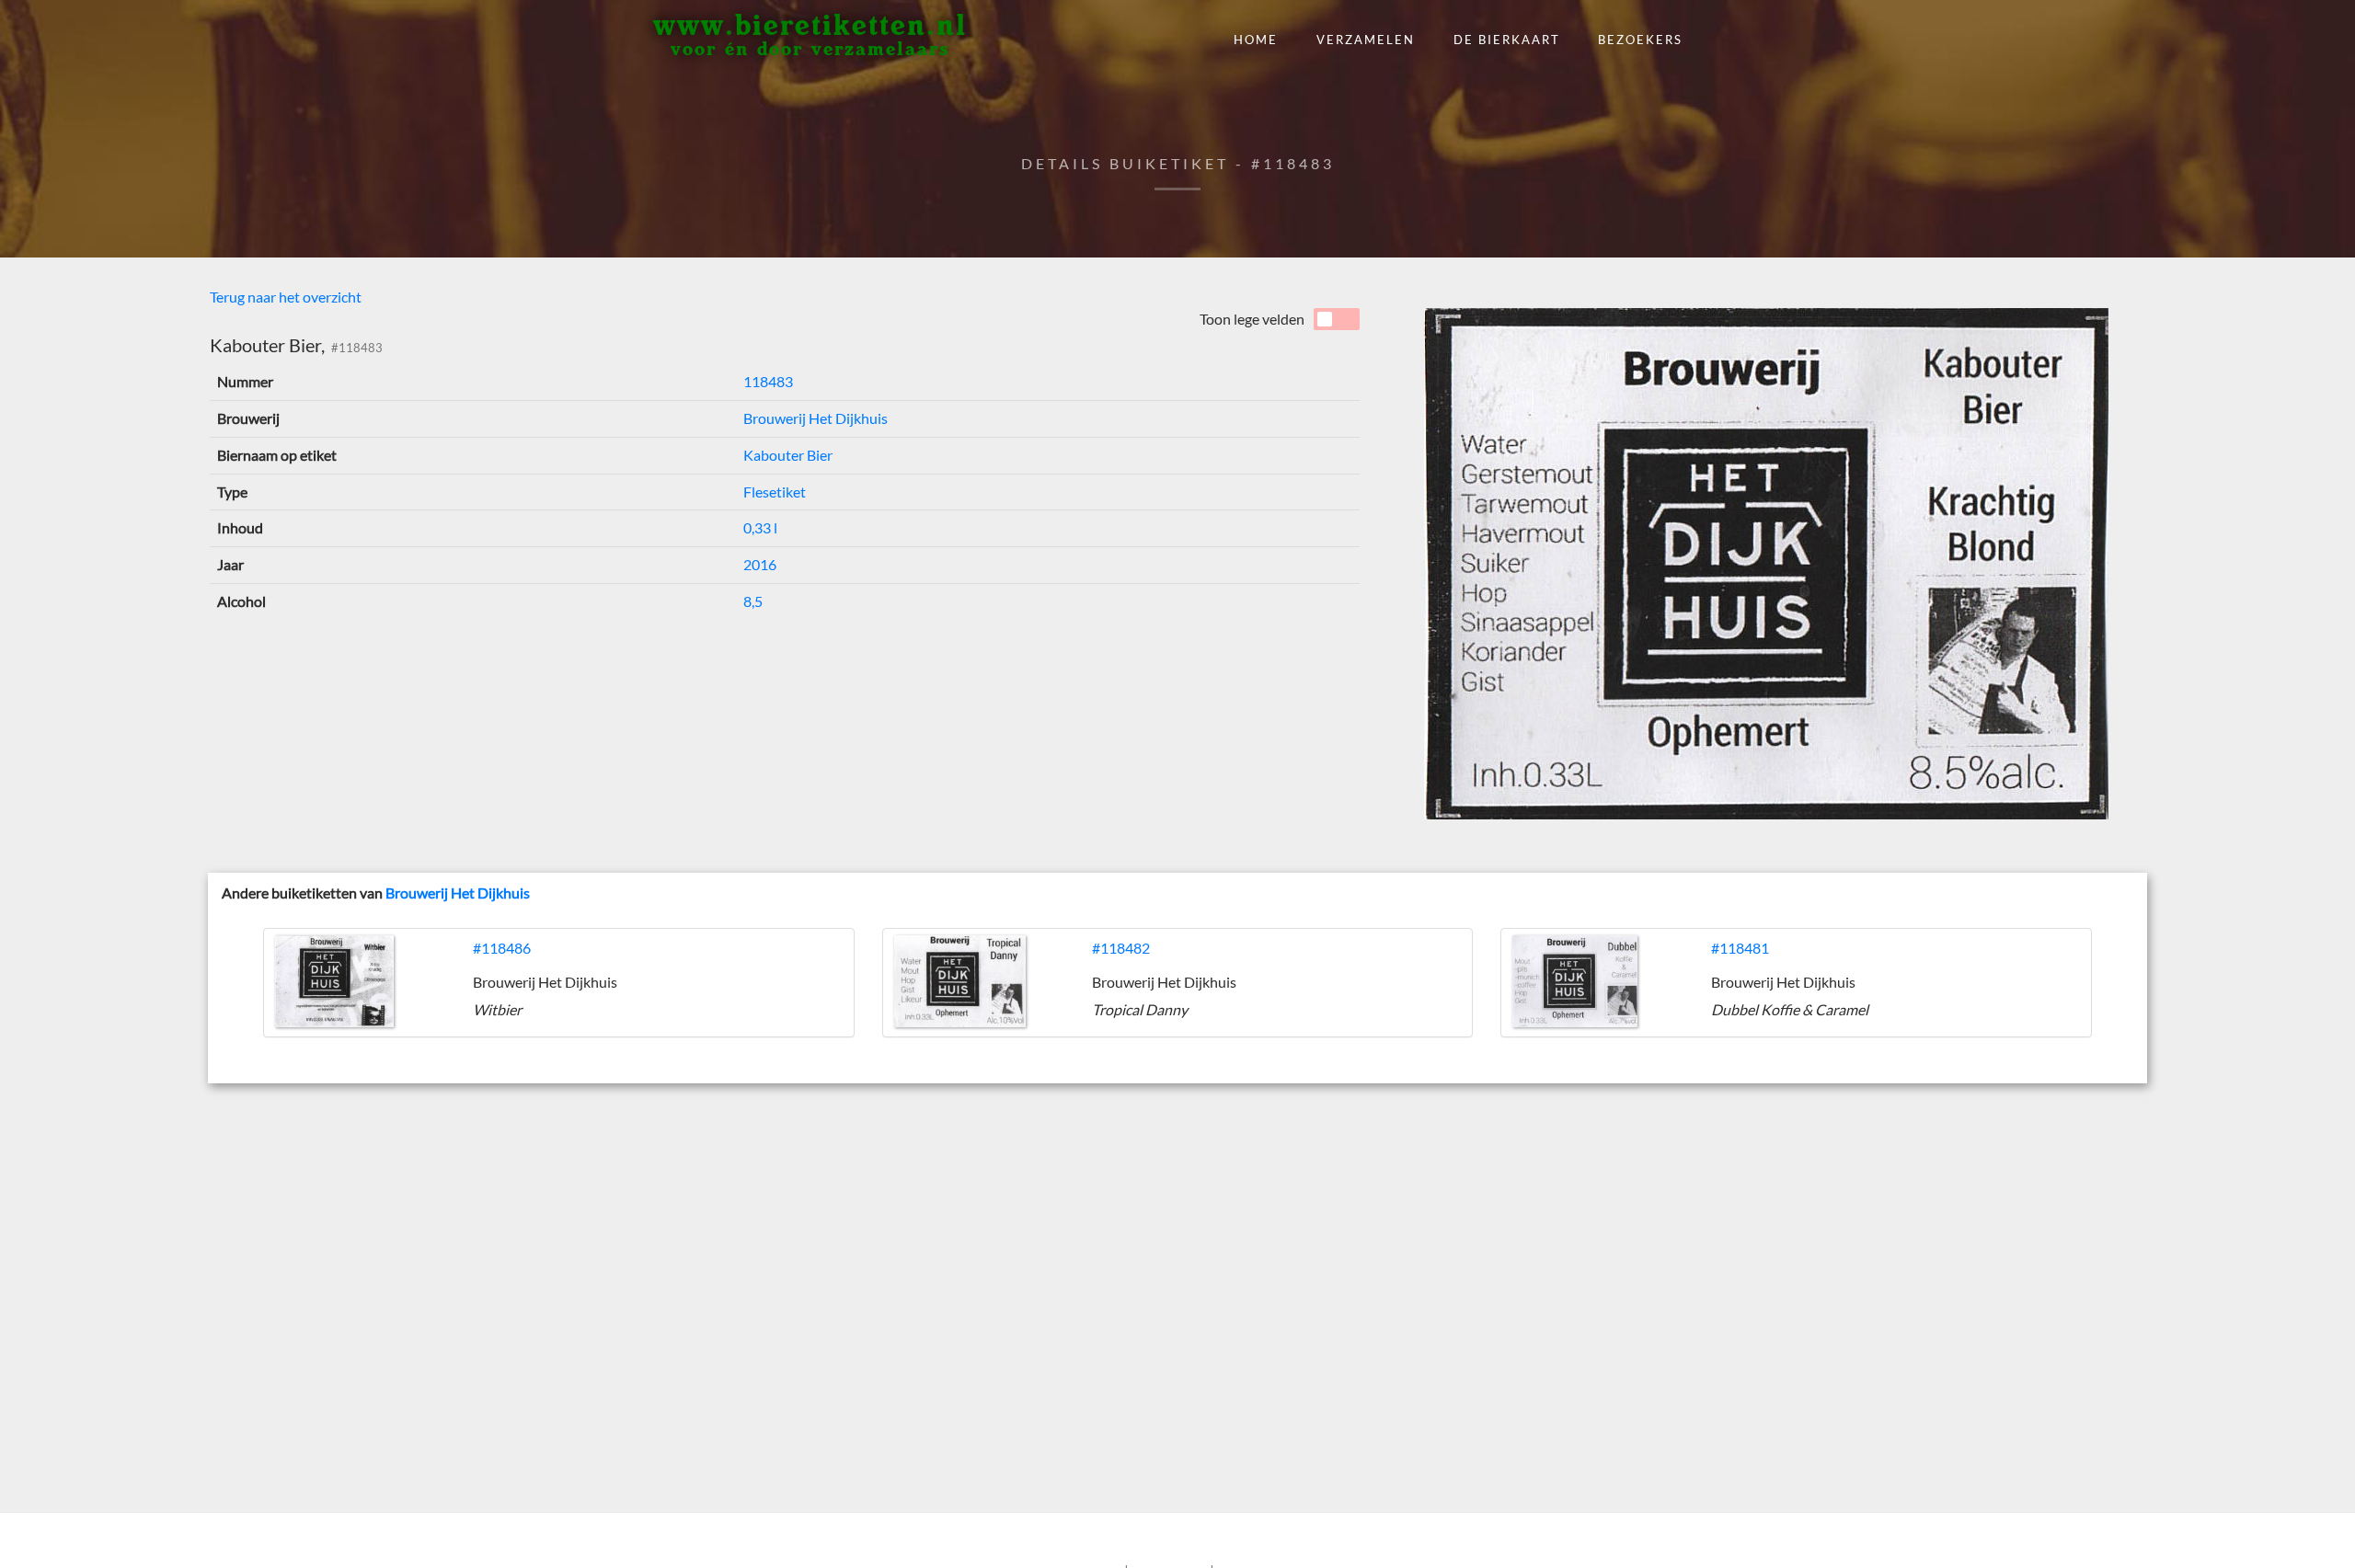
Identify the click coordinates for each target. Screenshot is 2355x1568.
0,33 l (760, 527)
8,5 (753, 601)
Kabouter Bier (788, 455)
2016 (760, 564)
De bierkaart (1507, 40)
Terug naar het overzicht (286, 297)
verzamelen (1366, 40)
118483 (768, 381)
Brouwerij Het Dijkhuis (816, 418)
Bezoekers (1640, 40)
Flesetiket (775, 492)
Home (1256, 40)
